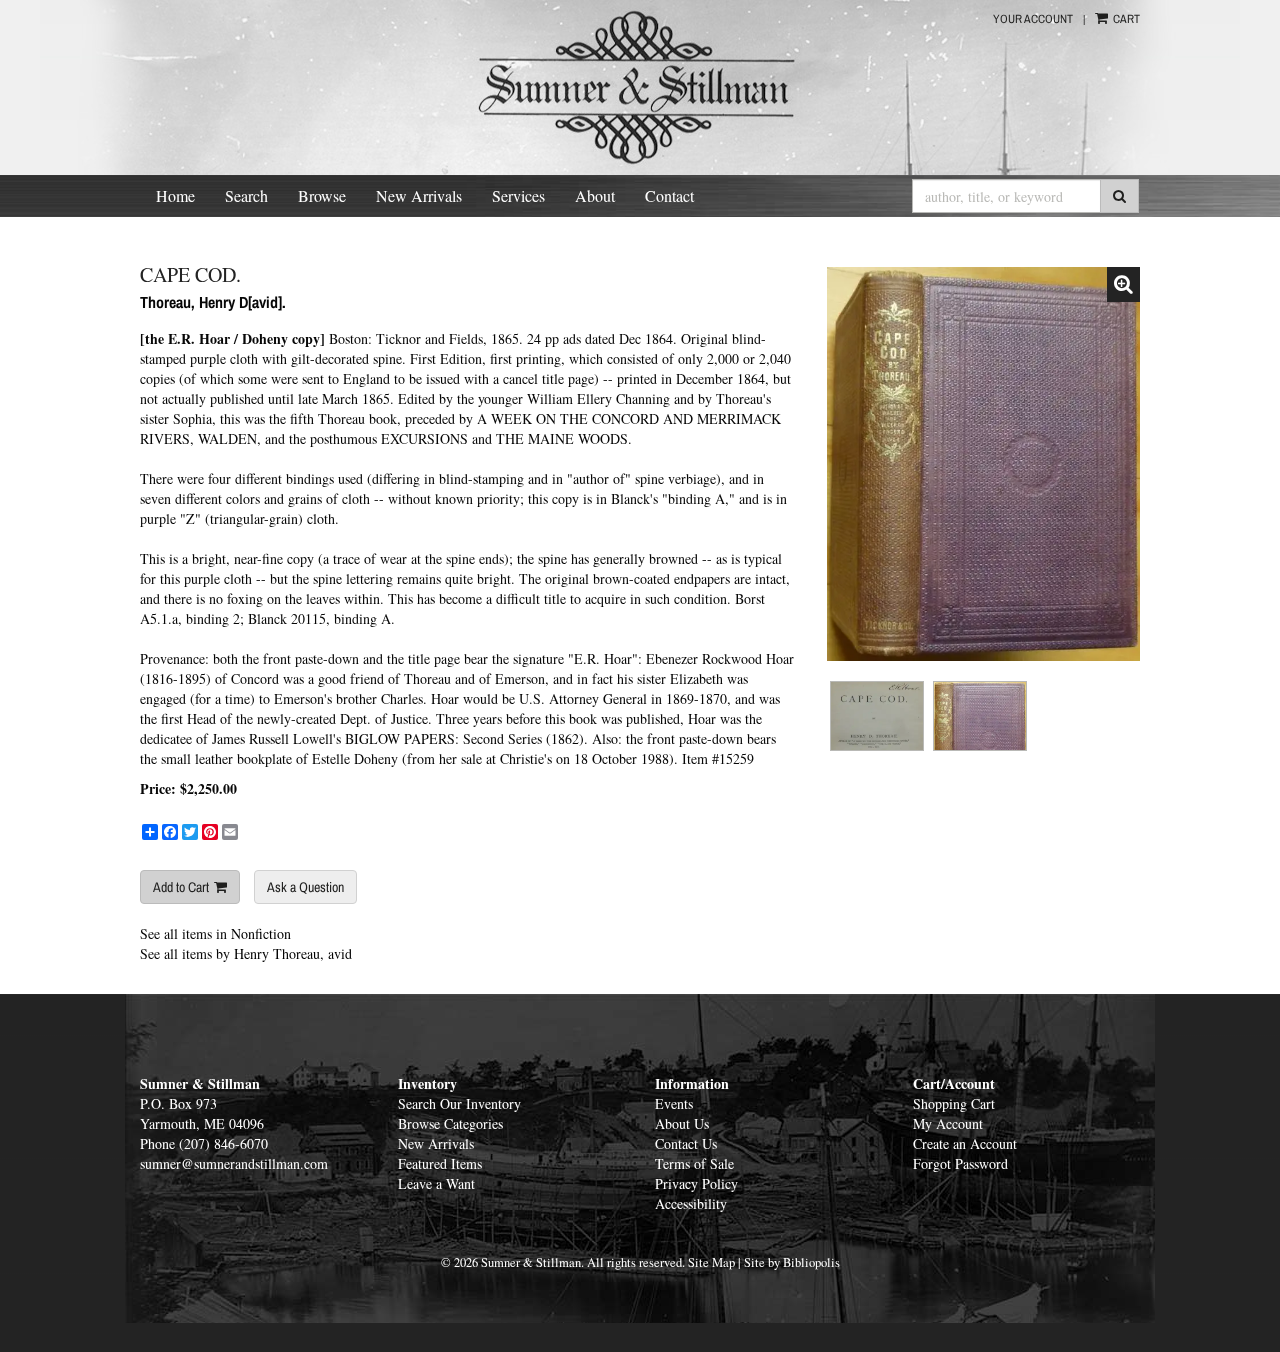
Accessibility (691, 1203)
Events (674, 1103)
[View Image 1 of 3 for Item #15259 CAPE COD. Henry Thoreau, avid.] (983, 464)
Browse (322, 195)
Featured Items (440, 1163)
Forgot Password (960, 1163)
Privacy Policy (696, 1183)
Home (175, 195)
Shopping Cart (954, 1103)
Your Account (1033, 19)
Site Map (711, 1262)
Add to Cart (181, 887)
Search (246, 195)
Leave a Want (436, 1183)
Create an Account (965, 1143)
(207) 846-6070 (223, 1143)
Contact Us (686, 1143)
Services (518, 195)
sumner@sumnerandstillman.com (234, 1163)
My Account (948, 1123)
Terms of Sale (694, 1163)
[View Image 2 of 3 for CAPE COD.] (877, 716)
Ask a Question (305, 887)
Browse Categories (450, 1123)
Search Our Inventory (459, 1103)
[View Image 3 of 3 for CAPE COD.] (980, 716)
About (595, 195)
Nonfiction (261, 933)
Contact (669, 195)
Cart (1125, 19)
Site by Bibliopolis (792, 1262)
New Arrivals (419, 195)
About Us (682, 1123)
